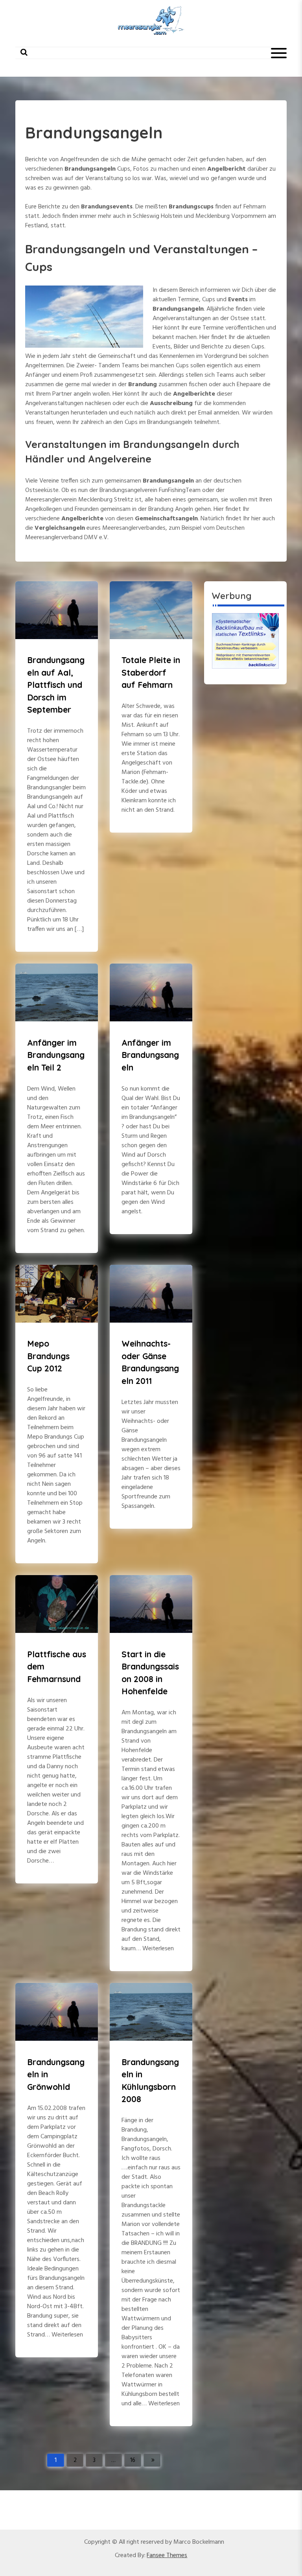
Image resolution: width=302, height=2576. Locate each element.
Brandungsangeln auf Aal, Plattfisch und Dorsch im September (56, 685)
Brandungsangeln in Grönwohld (56, 2074)
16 (133, 2460)
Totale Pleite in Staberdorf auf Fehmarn (151, 672)
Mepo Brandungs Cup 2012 (48, 1356)
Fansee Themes (167, 2556)
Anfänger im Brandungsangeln (150, 1055)
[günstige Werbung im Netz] (245, 641)
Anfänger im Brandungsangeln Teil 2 (56, 1055)
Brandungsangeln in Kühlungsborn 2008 (150, 2081)
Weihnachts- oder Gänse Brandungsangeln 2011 (150, 1362)
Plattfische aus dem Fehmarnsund (57, 1667)
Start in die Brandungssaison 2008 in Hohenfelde (150, 1673)
